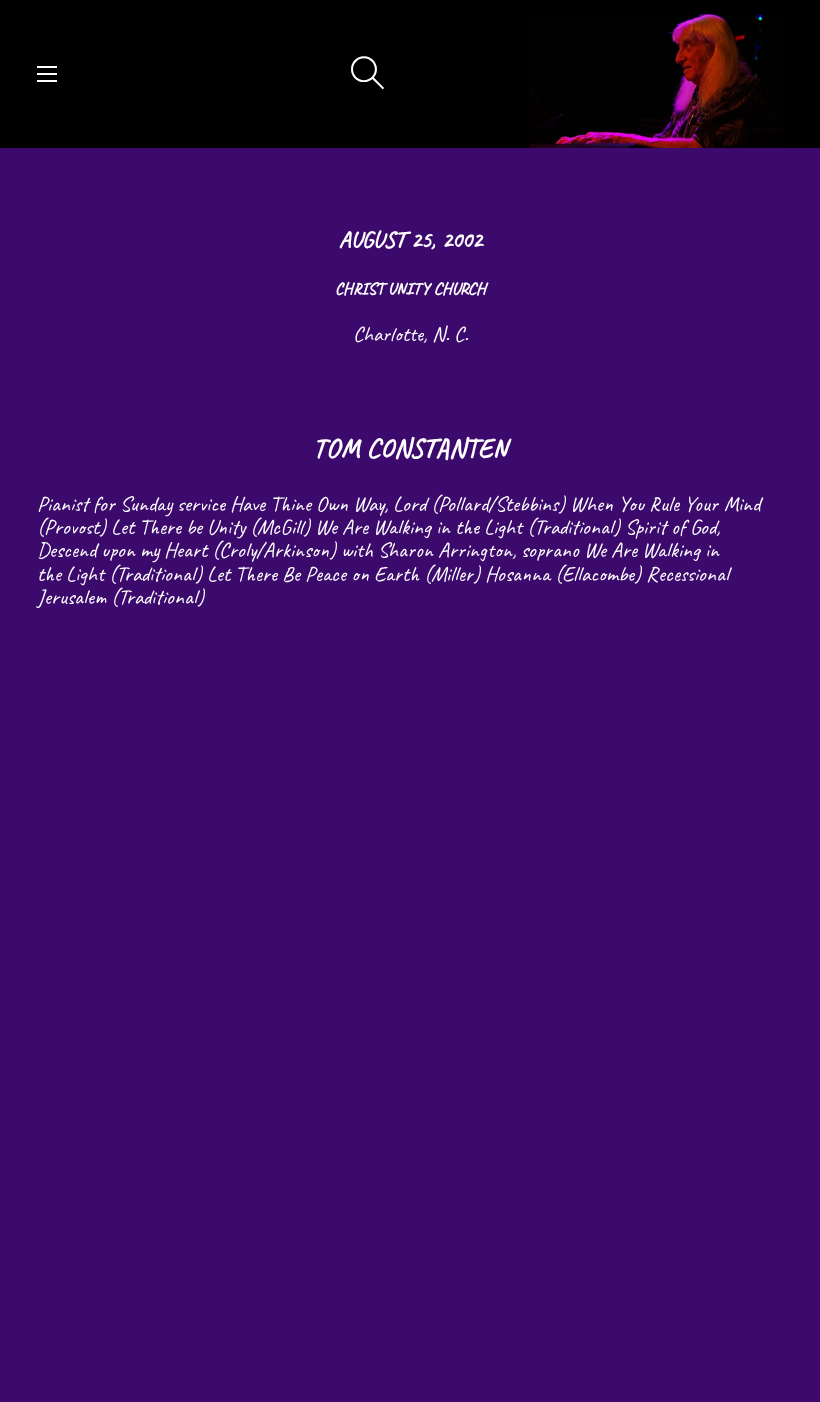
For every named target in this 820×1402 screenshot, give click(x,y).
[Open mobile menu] (47, 74)
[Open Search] (368, 74)
